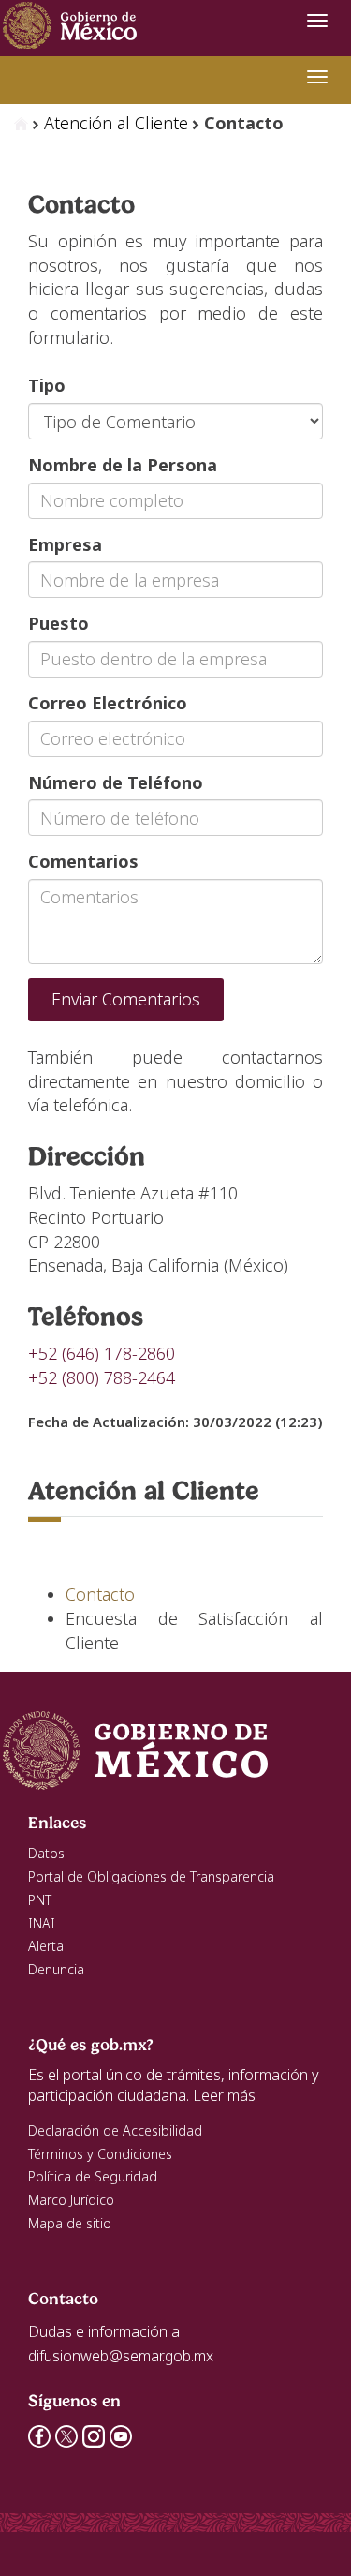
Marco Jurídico (71, 2200)
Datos (46, 1853)
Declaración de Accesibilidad (115, 2130)
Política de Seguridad (93, 2176)
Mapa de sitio (70, 2223)
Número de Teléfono (116, 782)
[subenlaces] (317, 77)
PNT (40, 1900)
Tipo (47, 385)
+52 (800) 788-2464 (102, 1377)
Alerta (46, 1946)
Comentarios (83, 861)
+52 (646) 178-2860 (102, 1353)
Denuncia (56, 1969)
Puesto (58, 623)
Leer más (224, 2095)
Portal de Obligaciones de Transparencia (151, 1876)
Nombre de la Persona (123, 465)
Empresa (65, 544)
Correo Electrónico (108, 703)
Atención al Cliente (116, 123)
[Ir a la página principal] (73, 22)
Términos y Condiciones (100, 2154)
